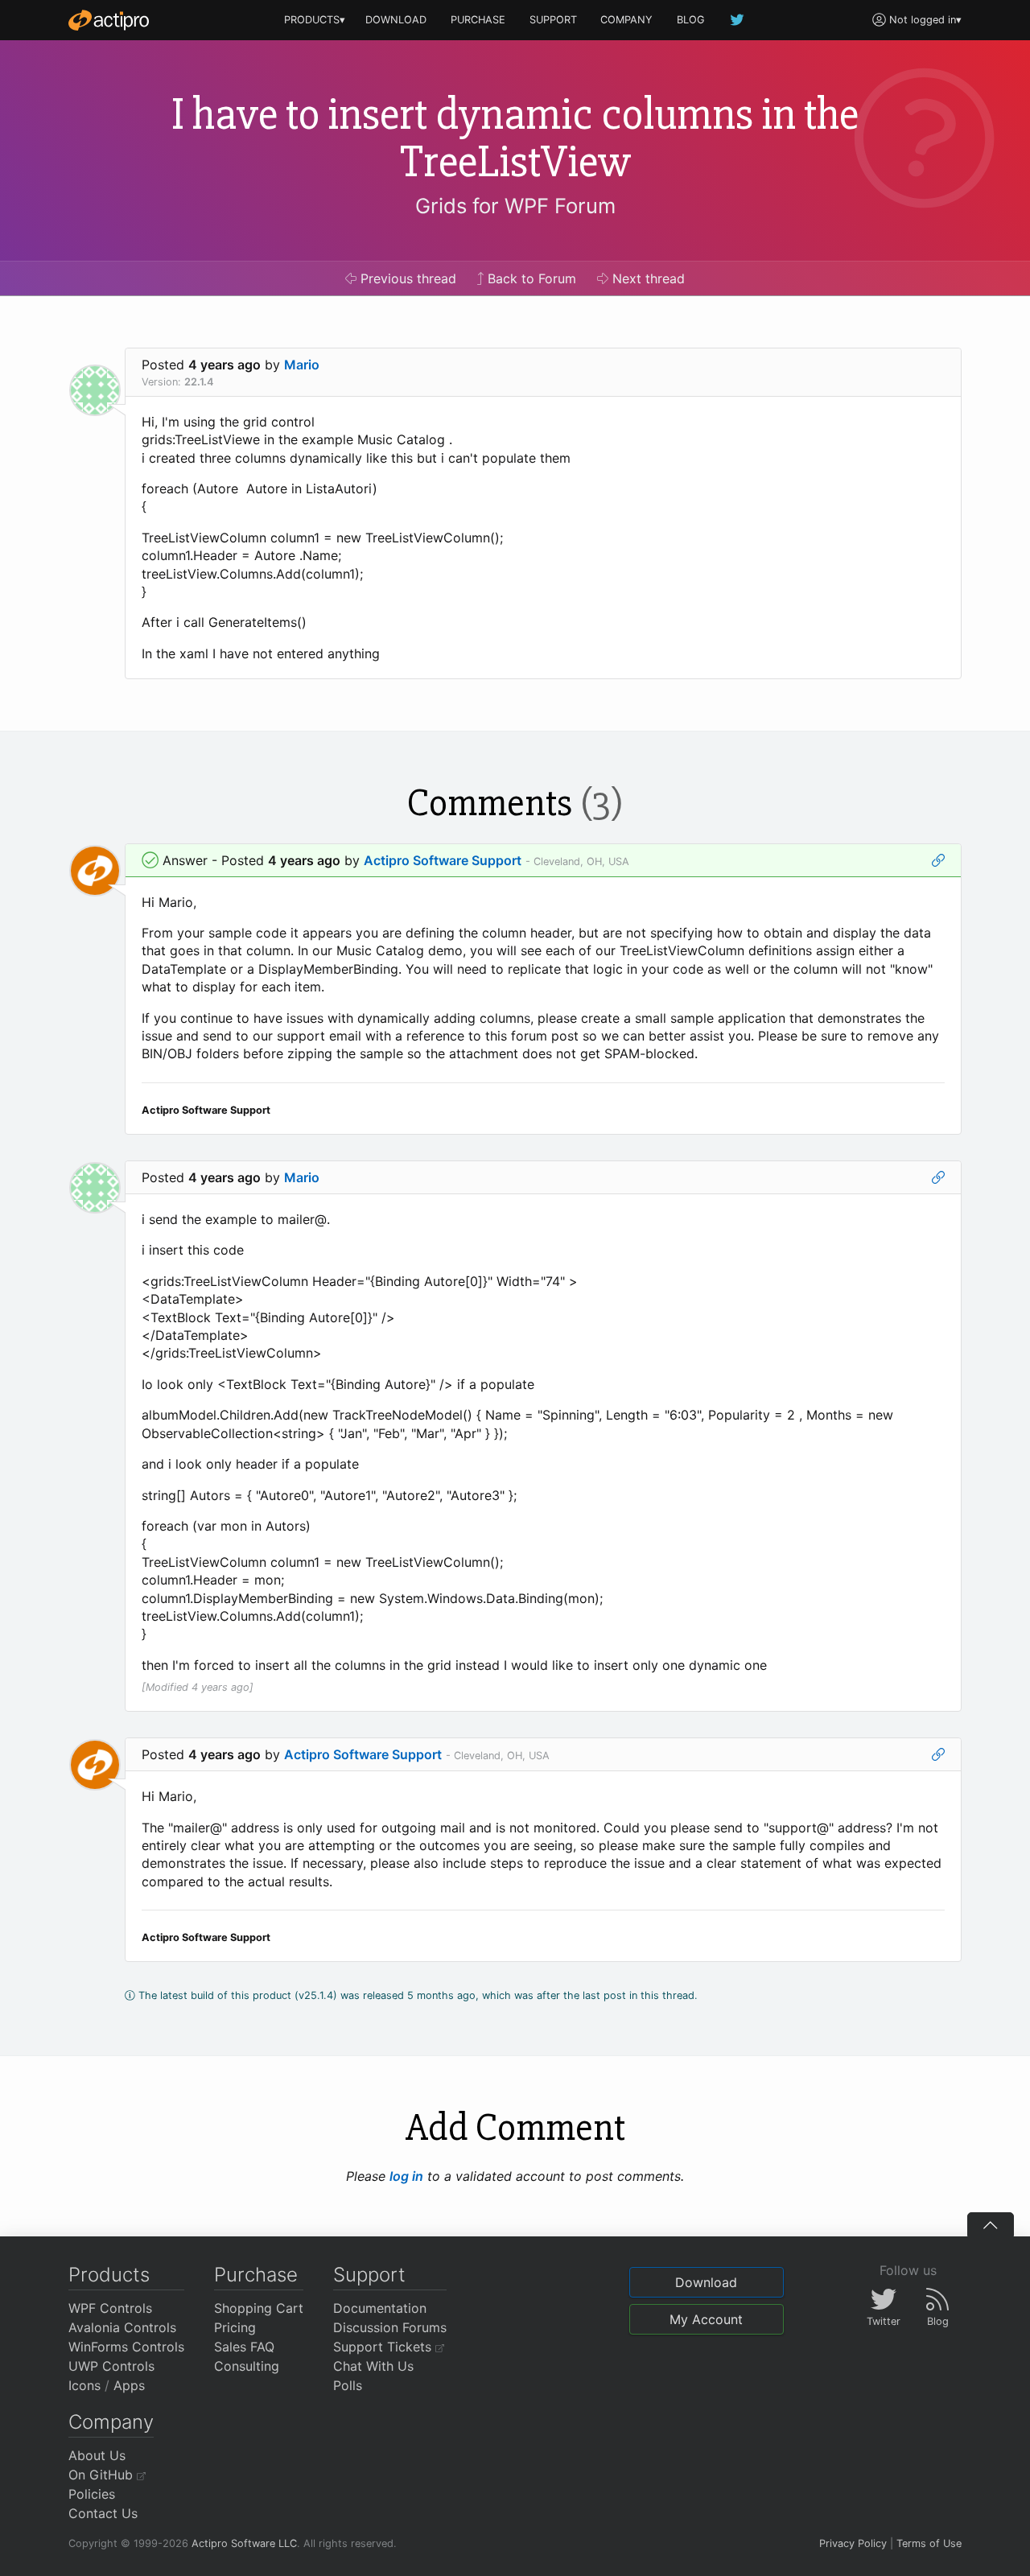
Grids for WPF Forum (515, 206)
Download (706, 2282)
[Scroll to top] (991, 2224)
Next (647, 278)
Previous (406, 278)
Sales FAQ (244, 2347)
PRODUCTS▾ (315, 20)
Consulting (247, 2366)
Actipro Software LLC (244, 2543)
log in (406, 2176)
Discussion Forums (390, 2327)
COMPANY (626, 20)
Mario (302, 365)
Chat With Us (373, 2366)
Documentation (380, 2308)
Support (369, 2275)
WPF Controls (110, 2308)
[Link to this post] (938, 860)
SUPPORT (553, 20)
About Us (97, 2455)
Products (109, 2275)
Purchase (256, 2275)
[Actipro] (109, 20)
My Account (706, 2319)
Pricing (235, 2327)
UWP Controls (111, 2366)
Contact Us (103, 2513)
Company (111, 2422)
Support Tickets (384, 2347)
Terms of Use (929, 2543)
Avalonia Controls (122, 2327)
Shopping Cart (259, 2308)
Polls (348, 2385)
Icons (84, 2385)
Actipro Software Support (443, 860)
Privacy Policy (853, 2543)
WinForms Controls (126, 2347)
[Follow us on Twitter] (738, 20)
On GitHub (103, 2475)
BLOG (691, 20)
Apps (129, 2385)
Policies (92, 2494)
